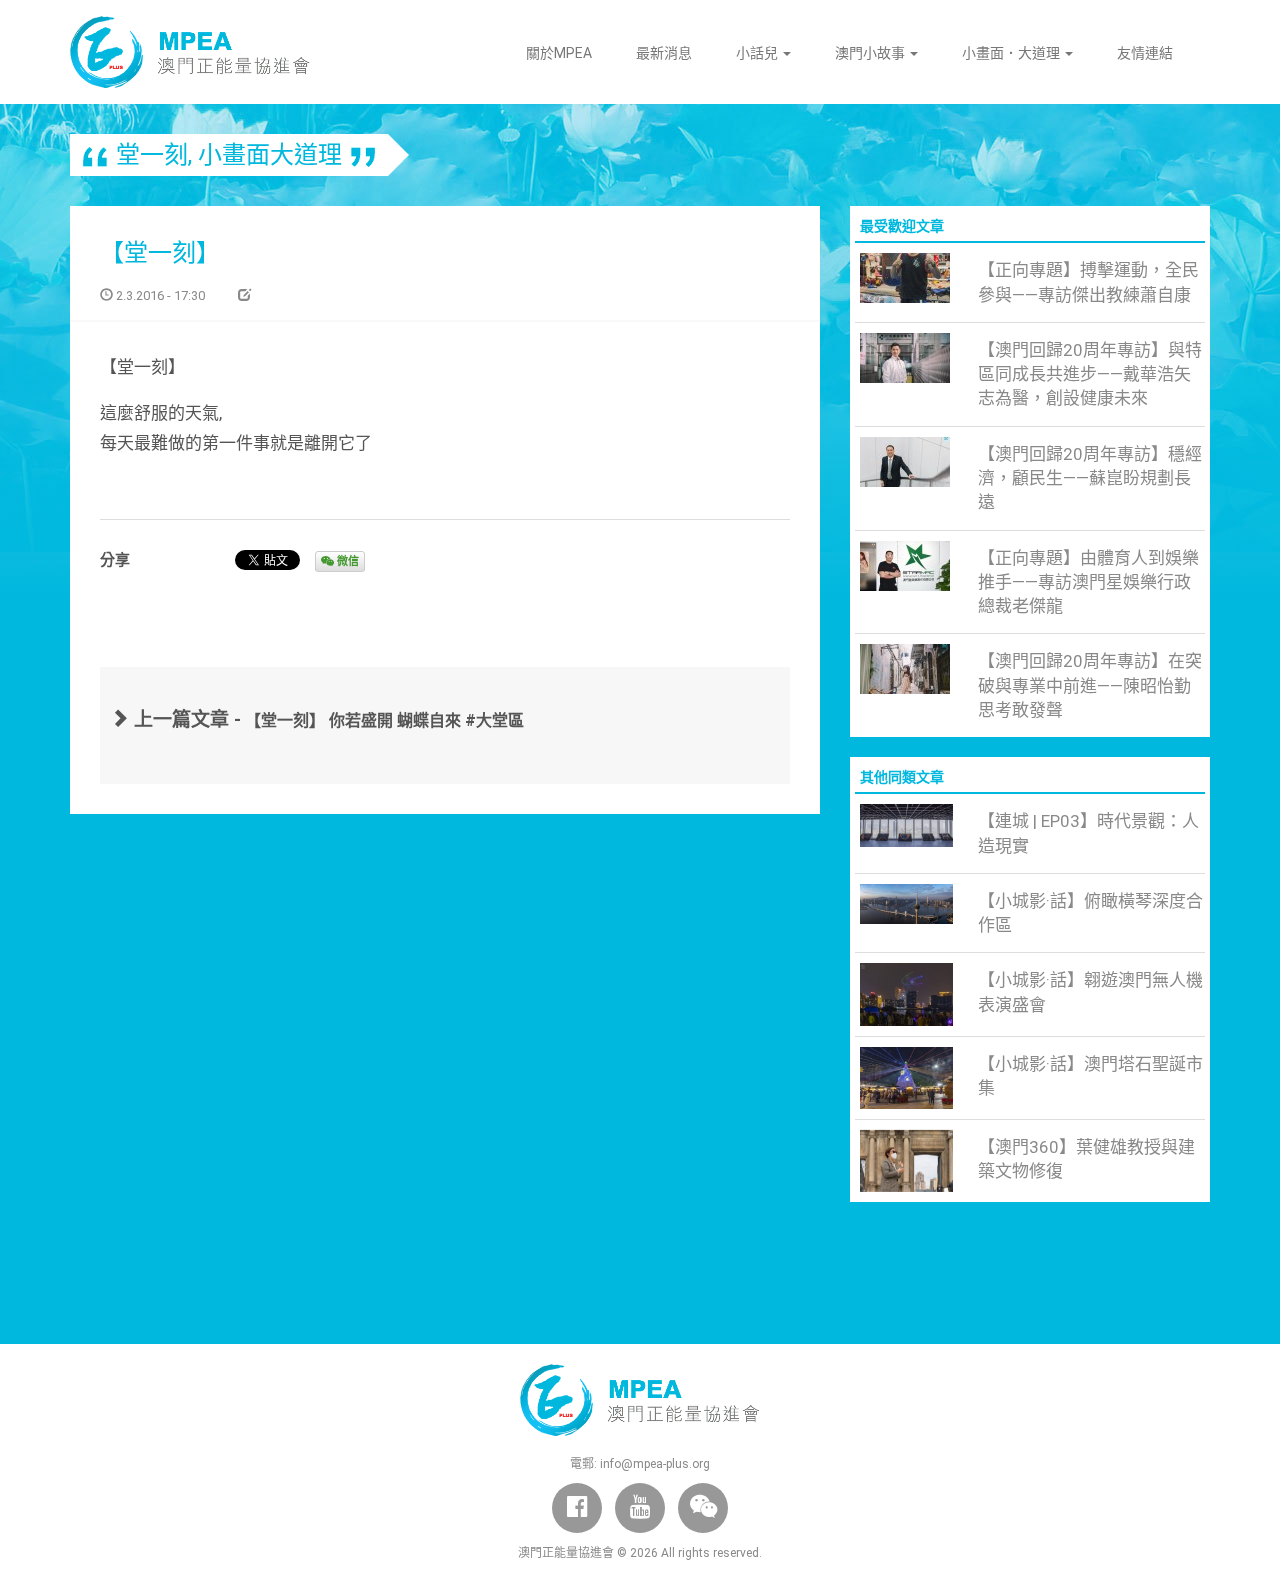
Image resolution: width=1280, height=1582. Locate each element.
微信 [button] (346, 561)
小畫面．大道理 (1012, 53)
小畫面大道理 (270, 155)
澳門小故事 (871, 53)
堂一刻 (152, 155)
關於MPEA (559, 53)
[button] (703, 1508)
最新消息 (664, 53)
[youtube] (640, 1508)
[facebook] (577, 1508)
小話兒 (758, 53)
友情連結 (1145, 53)
